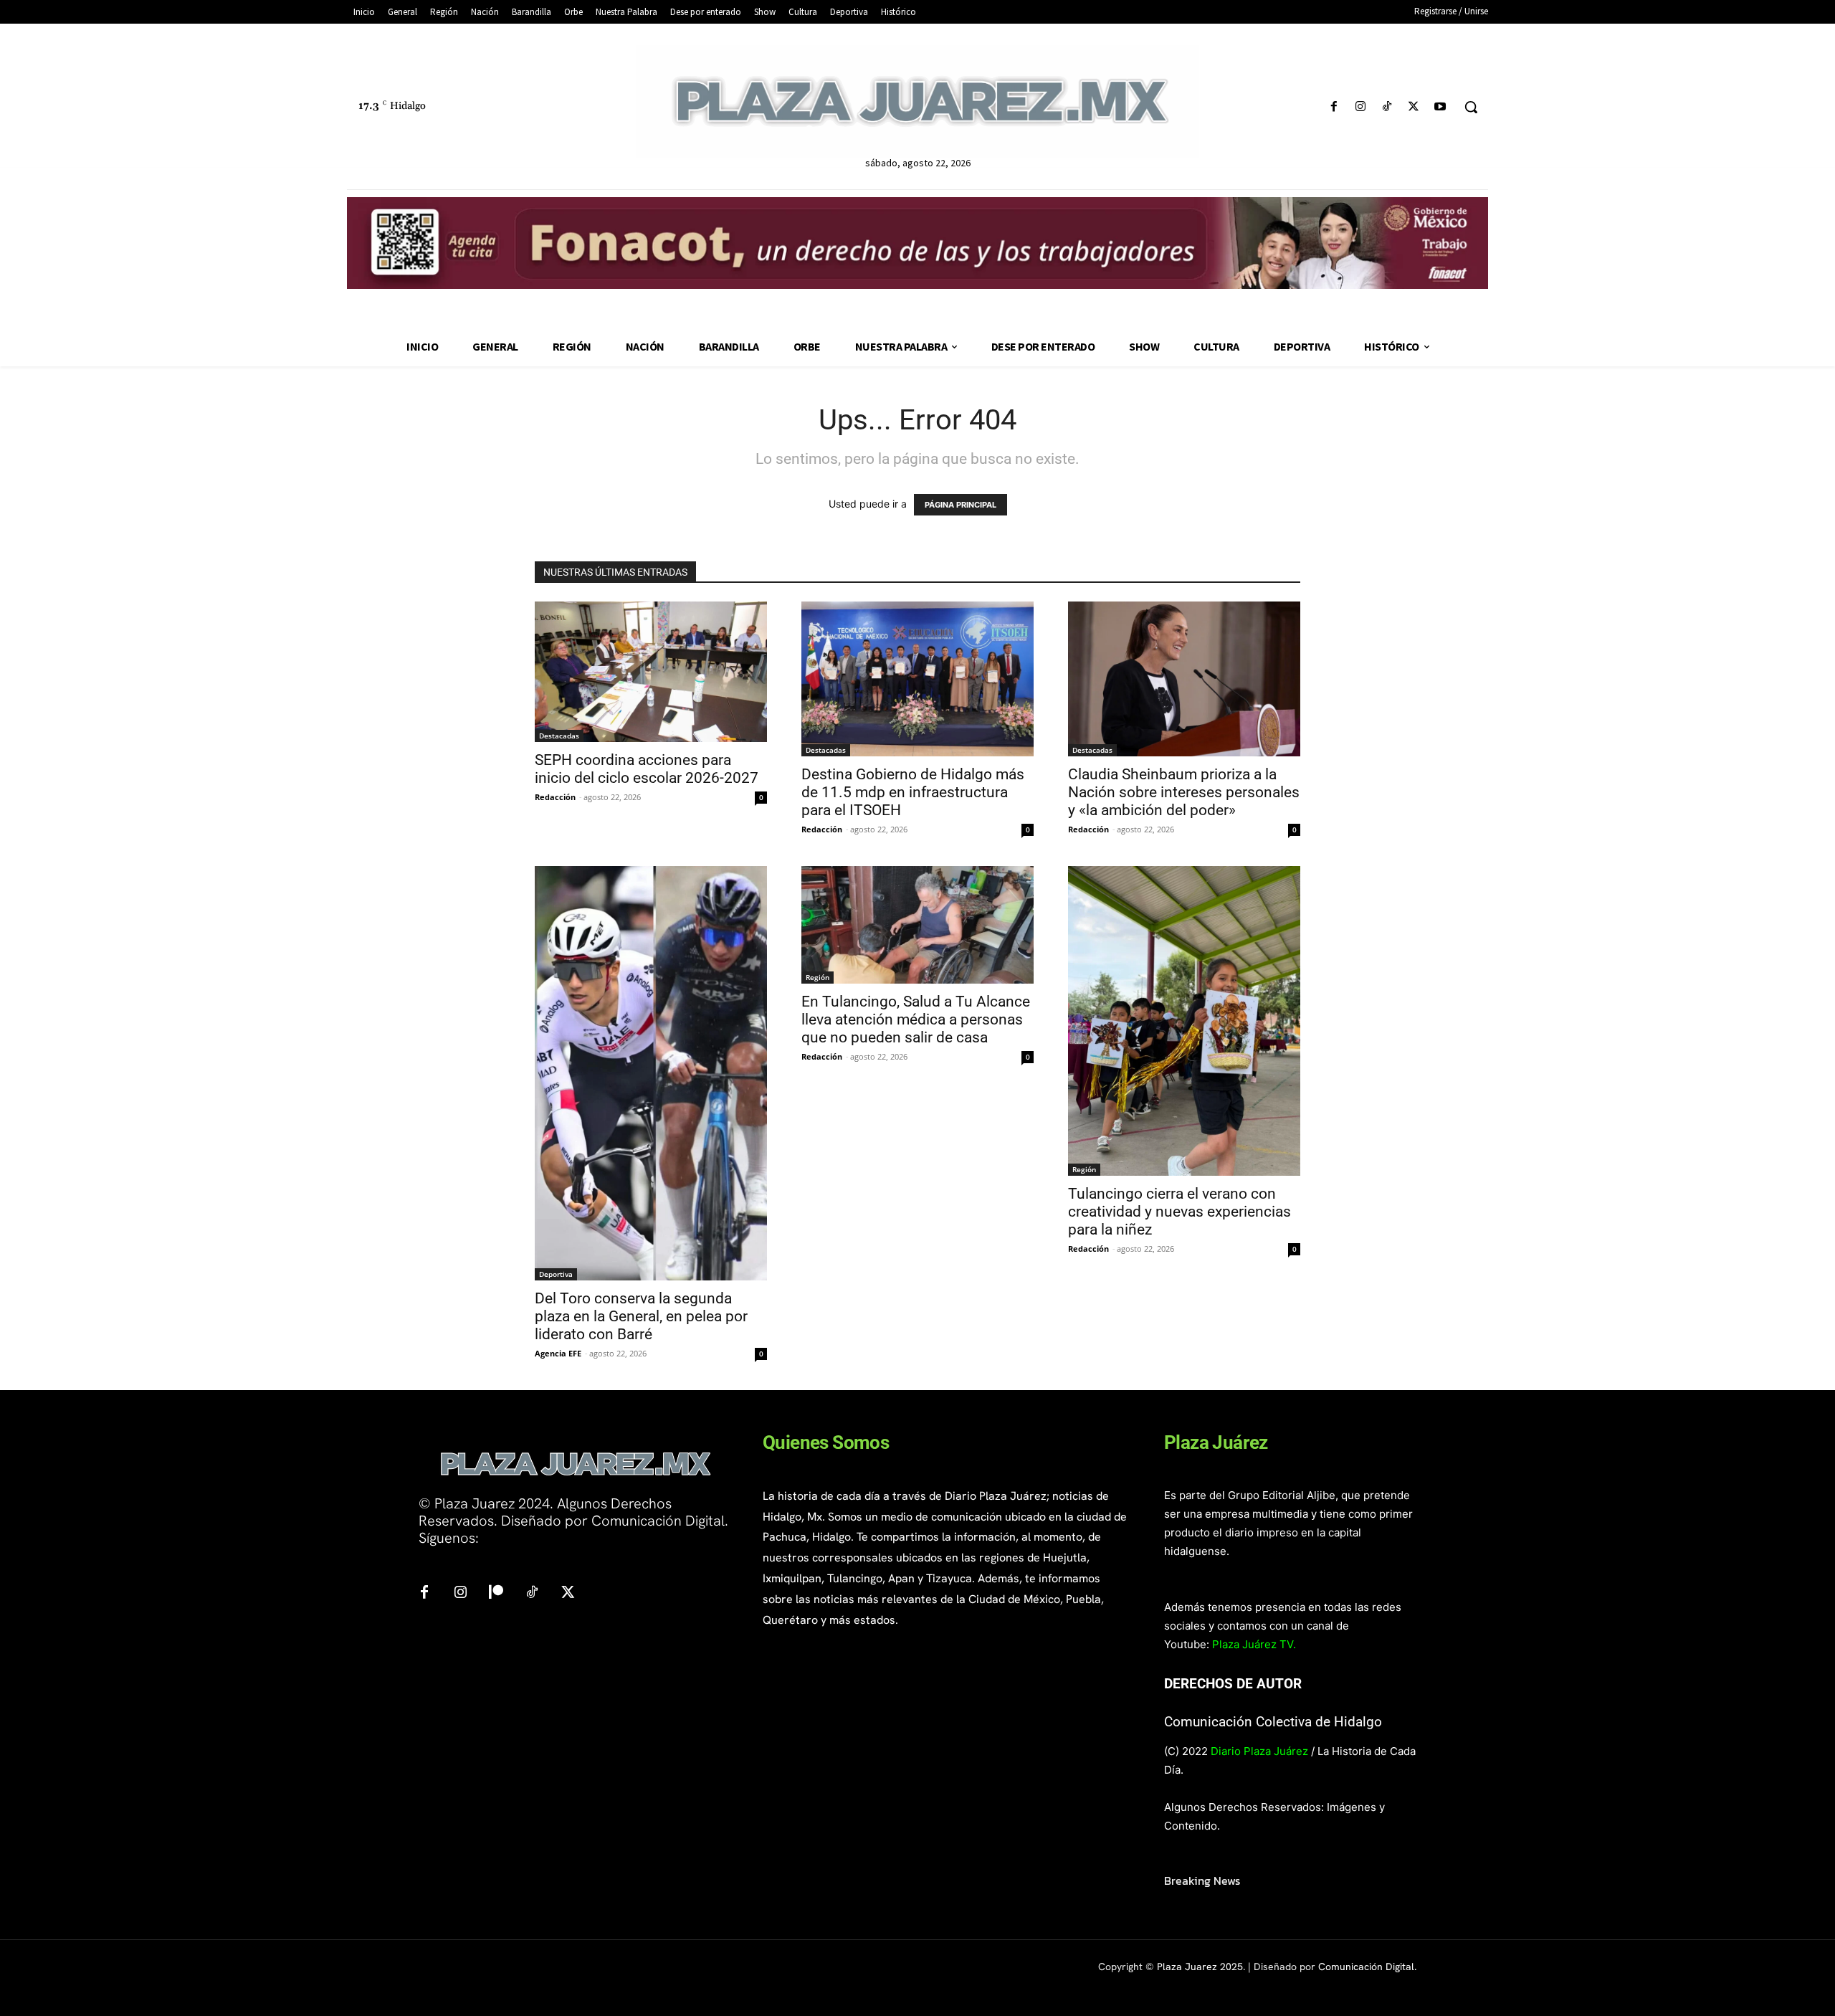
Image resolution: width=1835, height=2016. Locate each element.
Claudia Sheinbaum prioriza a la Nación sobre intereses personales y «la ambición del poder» (1184, 792)
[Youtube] (1440, 107)
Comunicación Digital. (1367, 1967)
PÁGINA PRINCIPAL (961, 505)
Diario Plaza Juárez (1259, 1751)
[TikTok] (1387, 107)
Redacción (555, 797)
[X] (1414, 107)
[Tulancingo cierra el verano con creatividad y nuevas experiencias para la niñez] (1184, 1021)
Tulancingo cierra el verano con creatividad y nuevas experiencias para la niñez (1179, 1212)
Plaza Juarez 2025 (1200, 1967)
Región (818, 977)
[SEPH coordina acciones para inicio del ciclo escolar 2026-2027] (651, 672)
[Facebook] (1334, 107)
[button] (1471, 107)
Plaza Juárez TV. (1254, 1644)
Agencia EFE (558, 1353)
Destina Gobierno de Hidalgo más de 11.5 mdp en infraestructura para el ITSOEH (913, 792)
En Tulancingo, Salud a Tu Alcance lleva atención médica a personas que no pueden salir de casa (916, 1019)
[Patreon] (496, 1593)
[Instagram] (1360, 107)
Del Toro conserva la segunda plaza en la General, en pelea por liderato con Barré (641, 1316)
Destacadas (559, 736)
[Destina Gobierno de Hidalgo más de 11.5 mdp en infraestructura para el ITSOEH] (917, 679)
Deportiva (556, 1274)
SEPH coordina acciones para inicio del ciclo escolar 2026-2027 (647, 769)
